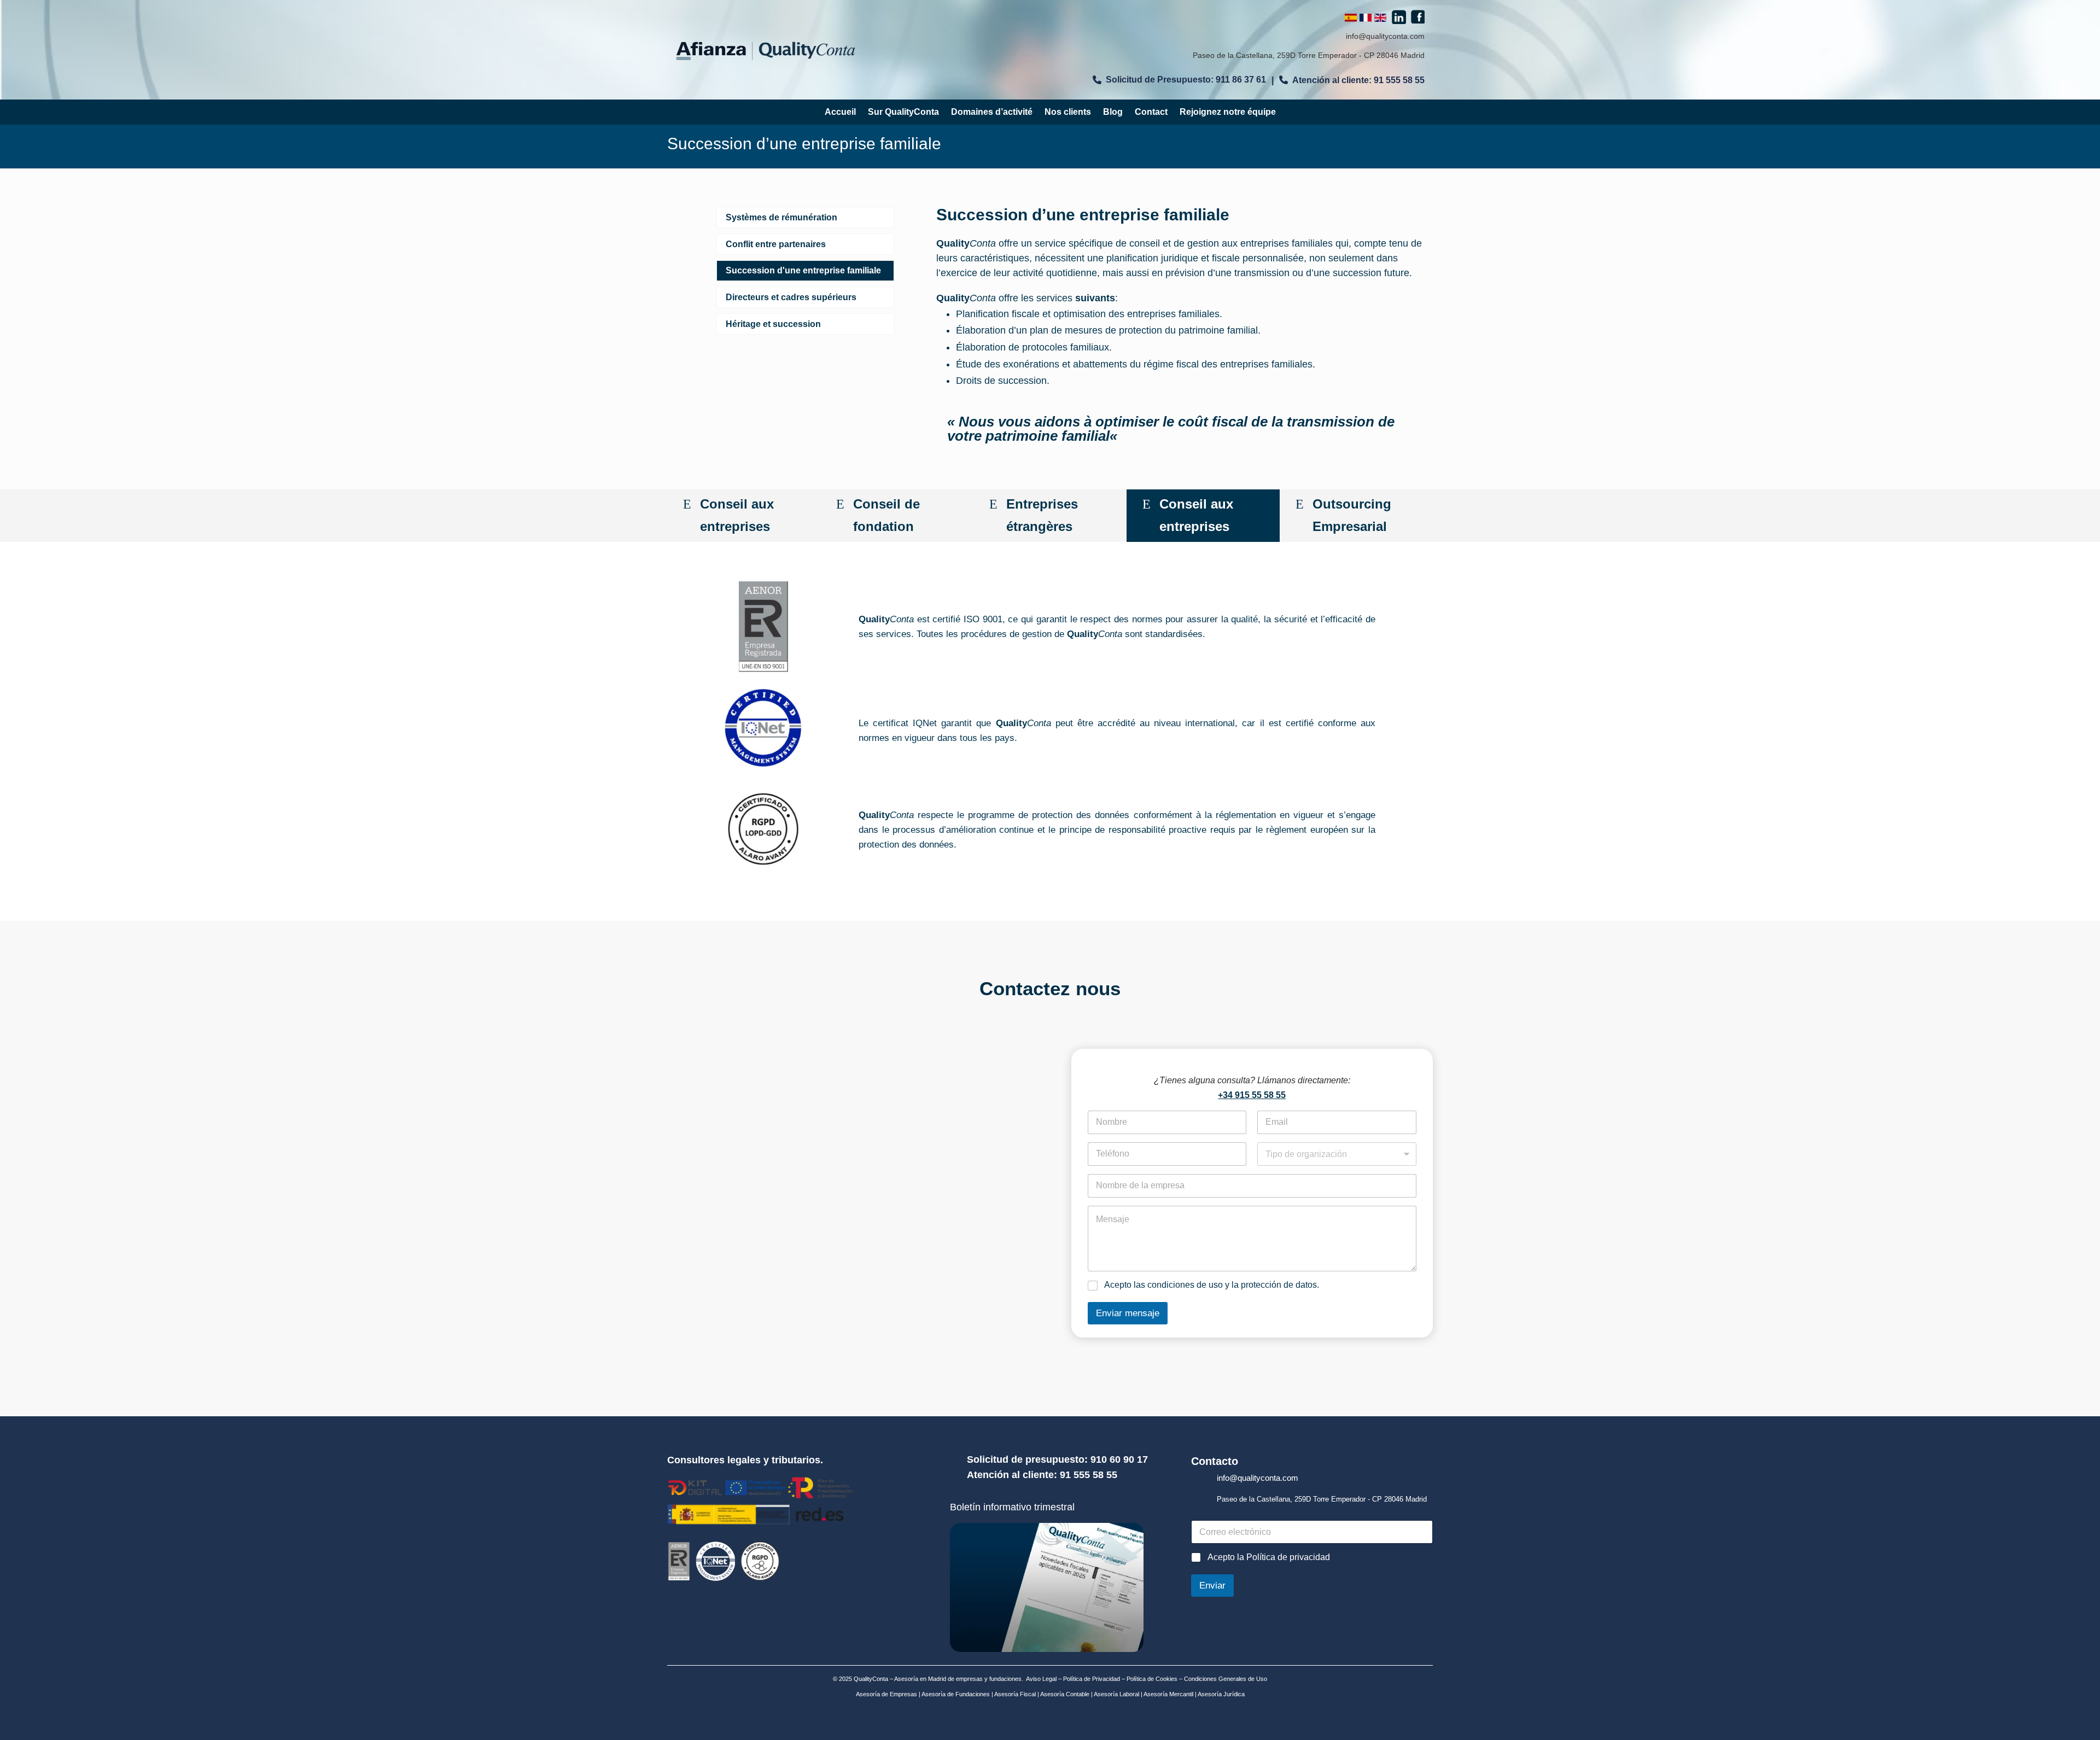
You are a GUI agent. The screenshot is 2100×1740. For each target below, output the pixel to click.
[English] (1380, 19)
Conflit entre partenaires (776, 244)
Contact (1151, 112)
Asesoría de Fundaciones (955, 1694)
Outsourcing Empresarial (1352, 515)
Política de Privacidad (1092, 1679)
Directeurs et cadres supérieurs (791, 297)
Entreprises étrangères (1042, 515)
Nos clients (1068, 112)
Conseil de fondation (886, 515)
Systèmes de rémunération (781, 217)
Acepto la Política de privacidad (1269, 1557)
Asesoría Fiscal (1014, 1694)
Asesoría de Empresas (886, 1694)
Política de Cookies (1151, 1679)
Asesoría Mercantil (1168, 1694)
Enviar (1212, 1586)
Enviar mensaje (1128, 1313)
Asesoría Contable (1064, 1694)
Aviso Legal (1041, 1679)
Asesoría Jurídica (1221, 1694)
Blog (1113, 112)
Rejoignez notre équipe (1228, 112)
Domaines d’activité (992, 112)
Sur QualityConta (903, 112)
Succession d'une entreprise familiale (803, 270)
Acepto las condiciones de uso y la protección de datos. (1212, 1285)
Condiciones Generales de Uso (1226, 1679)
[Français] (1366, 19)
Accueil (840, 112)
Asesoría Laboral (1116, 1694)
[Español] (1351, 19)
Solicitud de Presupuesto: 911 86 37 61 (1186, 80)
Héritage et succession (773, 324)
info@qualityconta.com (1385, 36)
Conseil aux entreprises (737, 515)
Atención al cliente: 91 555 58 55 (1358, 80)
